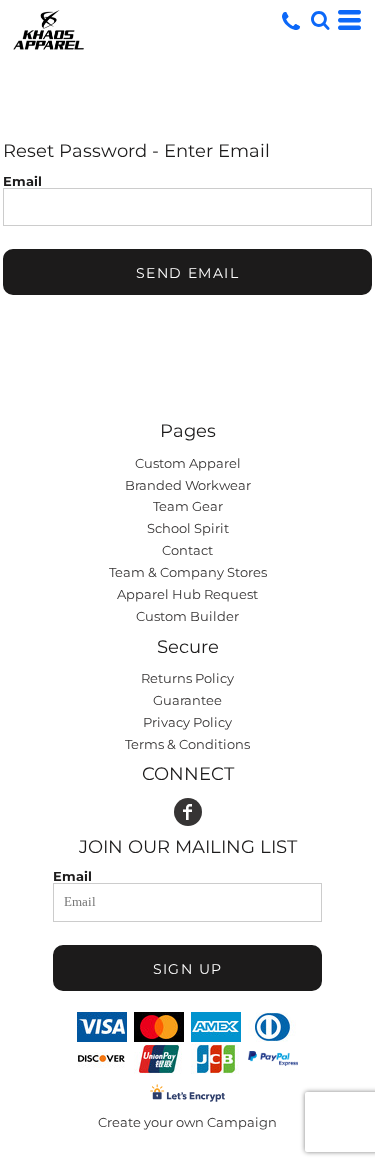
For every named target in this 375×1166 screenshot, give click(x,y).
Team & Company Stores (188, 572)
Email (22, 180)
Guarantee (187, 700)
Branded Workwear (188, 485)
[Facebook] (188, 812)
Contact (187, 550)
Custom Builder (187, 616)
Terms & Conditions (187, 744)
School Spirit (188, 528)
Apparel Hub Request (187, 594)
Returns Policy (187, 678)
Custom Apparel (188, 463)
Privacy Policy (187, 722)
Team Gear (188, 506)
